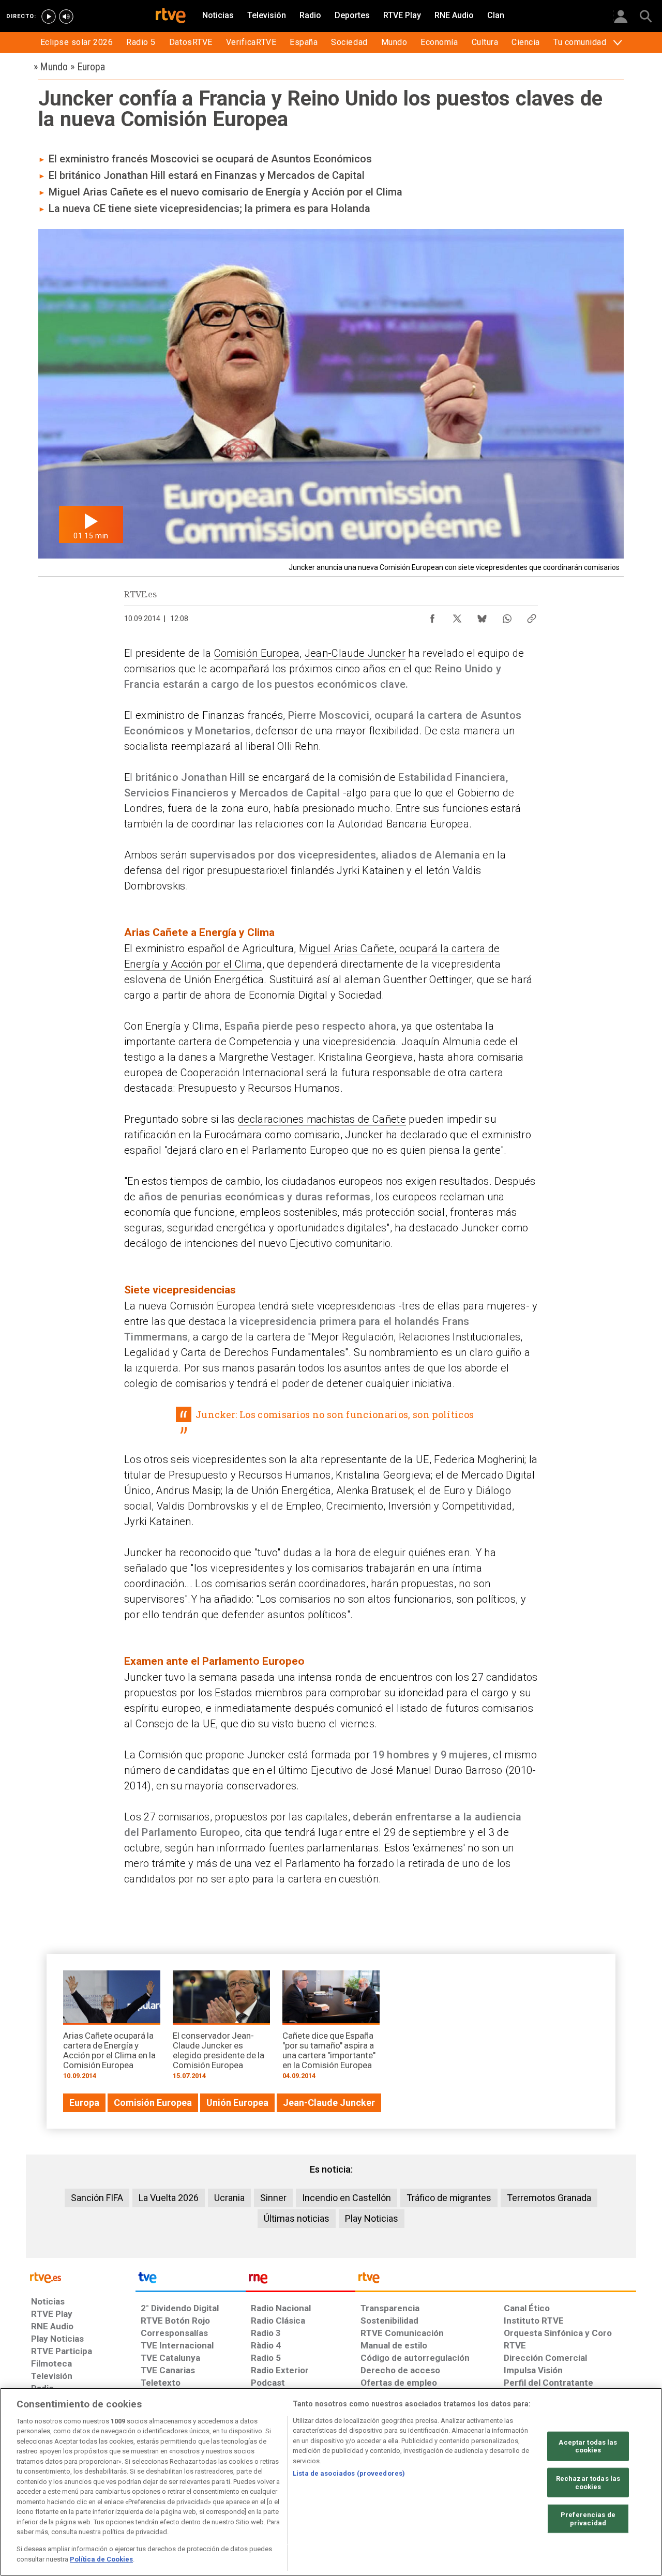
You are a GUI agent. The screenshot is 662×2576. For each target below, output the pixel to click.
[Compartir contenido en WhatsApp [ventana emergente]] (507, 616)
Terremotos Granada (549, 2198)
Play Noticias (372, 2218)
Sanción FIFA (97, 2198)
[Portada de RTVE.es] (171, 17)
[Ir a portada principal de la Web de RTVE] (81, 2277)
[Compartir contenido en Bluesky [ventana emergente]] (482, 616)
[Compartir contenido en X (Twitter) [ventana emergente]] (457, 616)
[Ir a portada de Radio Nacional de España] (300, 2280)
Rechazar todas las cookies (588, 2483)
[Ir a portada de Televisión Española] (190, 2280)
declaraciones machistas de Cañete (322, 1119)
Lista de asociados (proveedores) (349, 2473)
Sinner (273, 2198)
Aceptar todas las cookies (588, 2446)
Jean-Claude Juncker (355, 653)
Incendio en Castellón (347, 2198)
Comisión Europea (257, 653)
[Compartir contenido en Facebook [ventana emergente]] (432, 616)
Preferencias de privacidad (588, 2519)
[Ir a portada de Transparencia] (496, 2280)
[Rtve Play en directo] (49, 17)
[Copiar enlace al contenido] (532, 616)
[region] (331, 2482)
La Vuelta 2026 (169, 2198)
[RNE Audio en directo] (66, 17)
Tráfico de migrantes (449, 2198)
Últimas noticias (297, 2218)
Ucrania (229, 2198)
